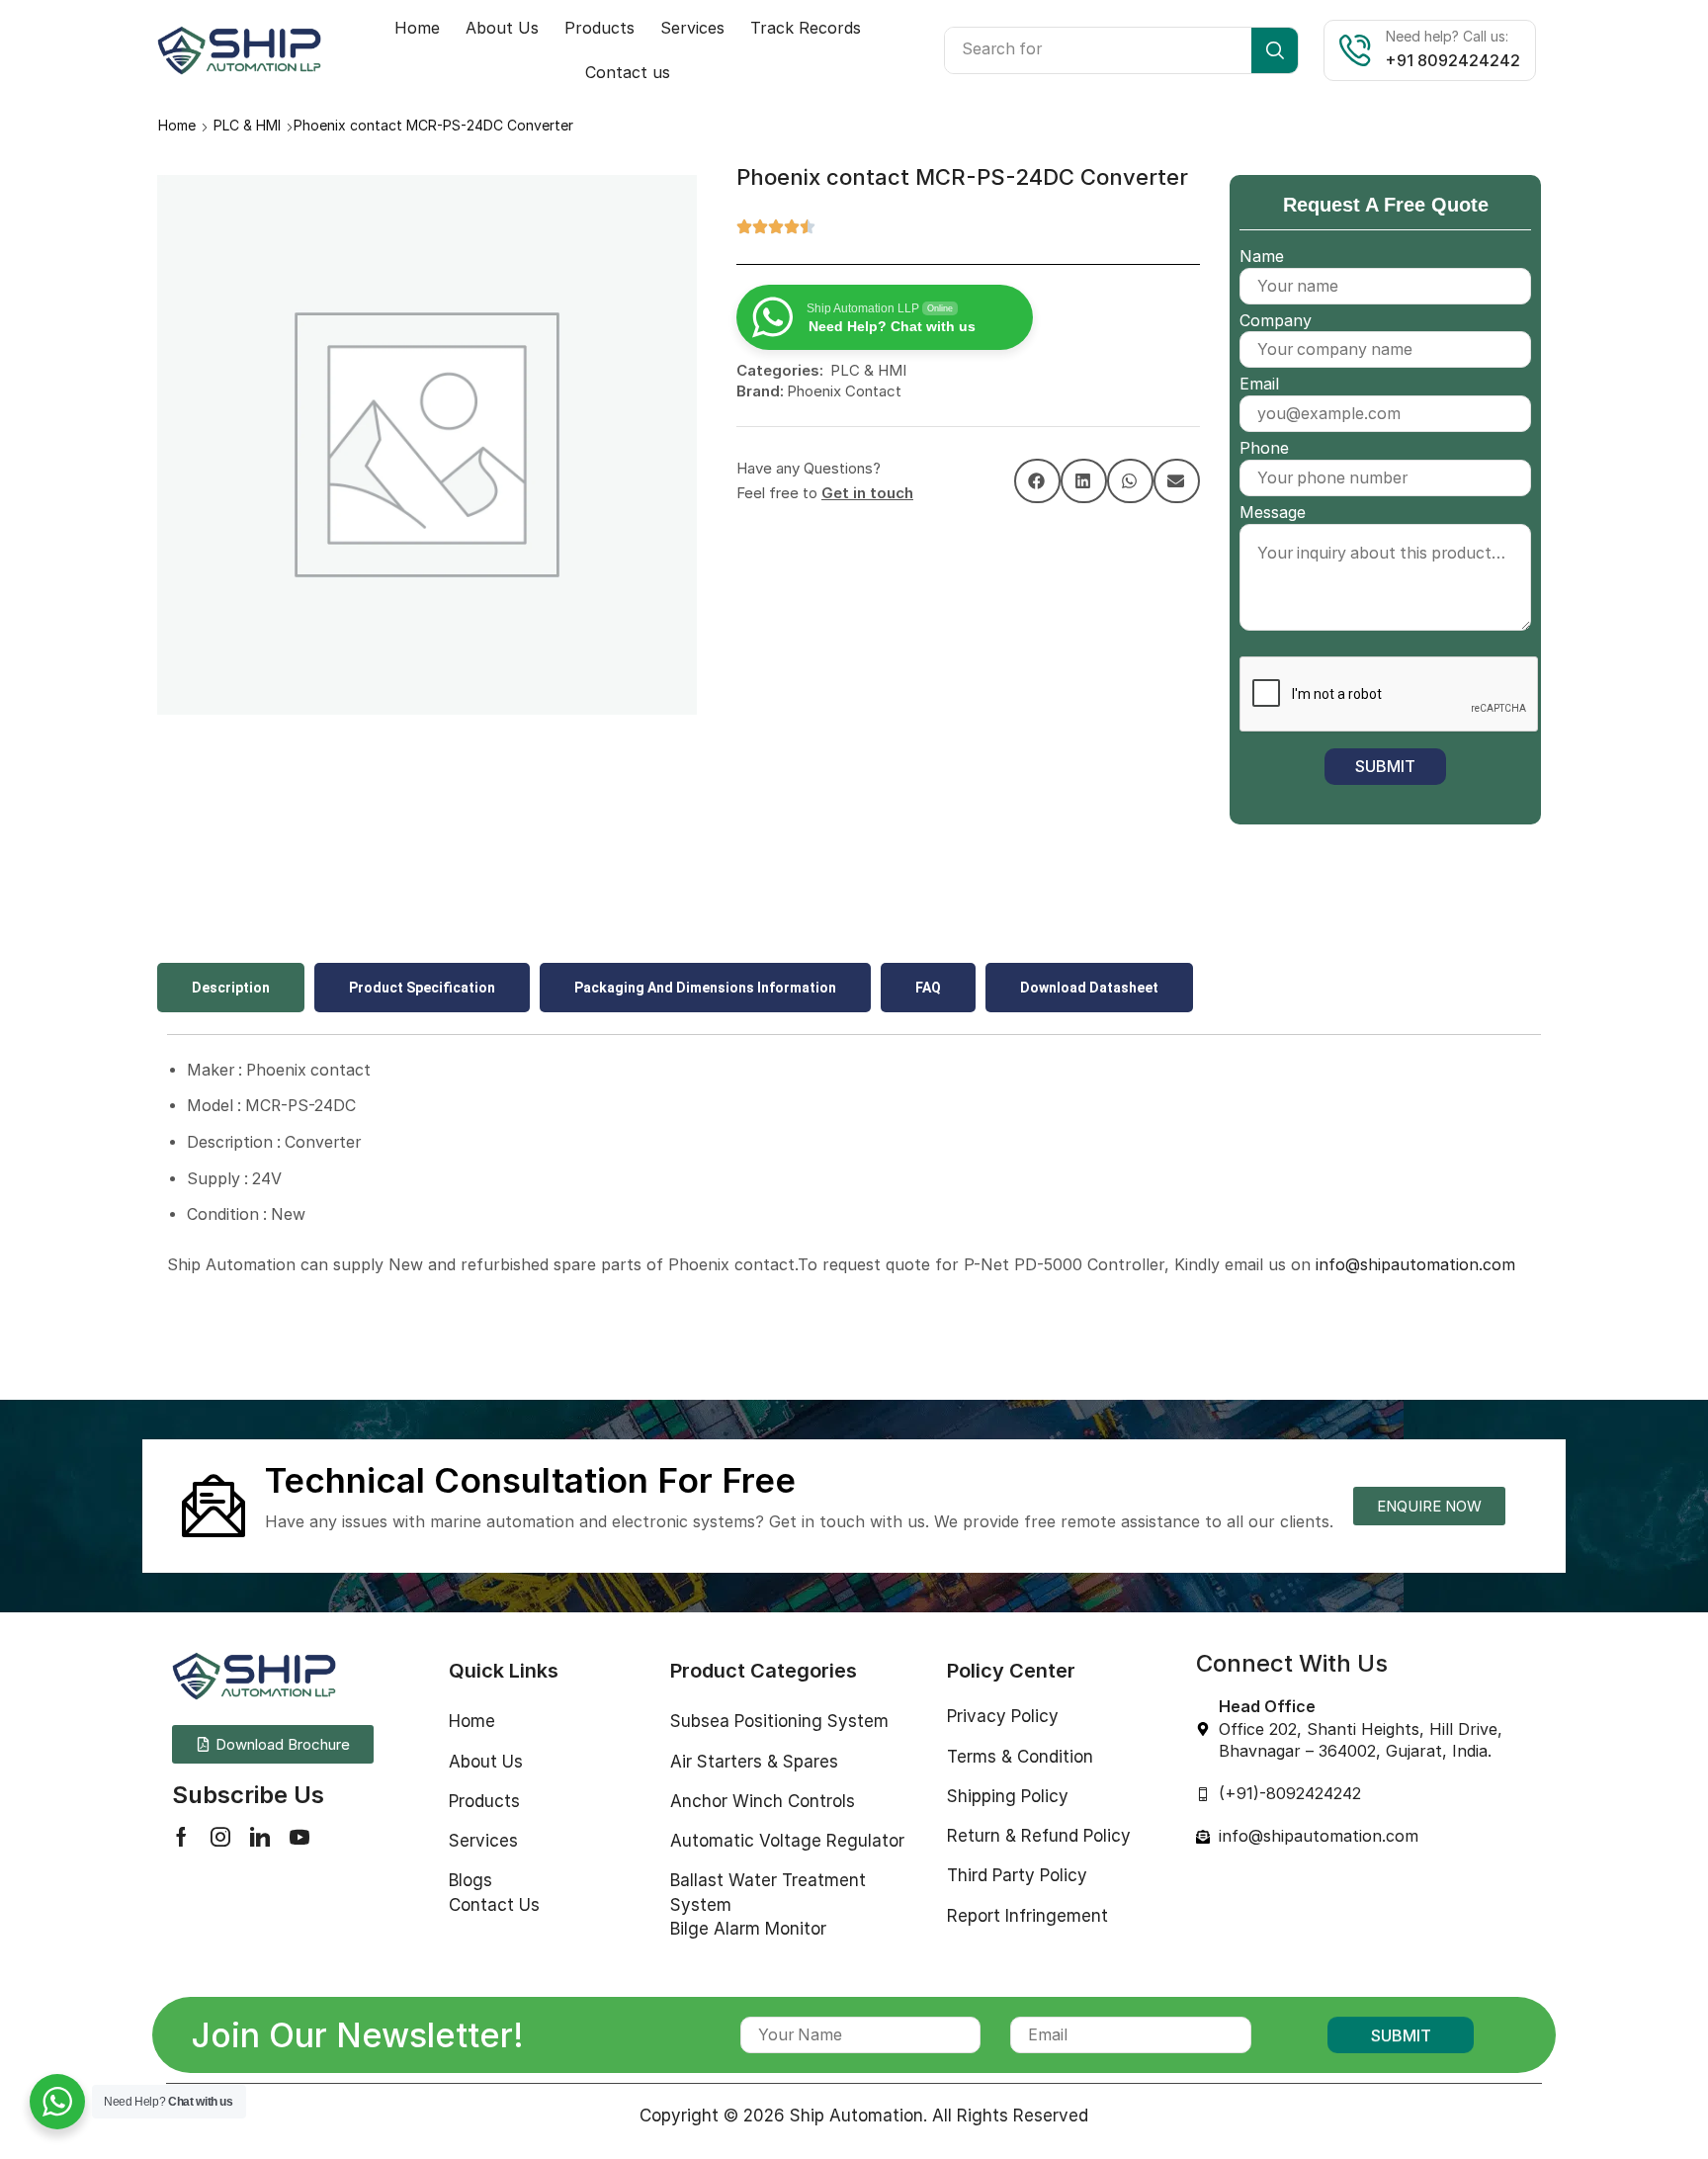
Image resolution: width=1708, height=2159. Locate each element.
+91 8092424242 (1453, 60)
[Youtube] (299, 1837)
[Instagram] (220, 1837)
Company (1276, 320)
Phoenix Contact (844, 391)
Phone (1264, 448)
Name (1262, 256)
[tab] (231, 988)
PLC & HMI (247, 125)
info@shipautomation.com (1415, 1264)
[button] (1037, 481)
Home (177, 125)
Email (1259, 384)
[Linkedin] (260, 1837)
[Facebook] (181, 1837)
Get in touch (867, 493)
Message (1273, 512)
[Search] (1275, 50)
